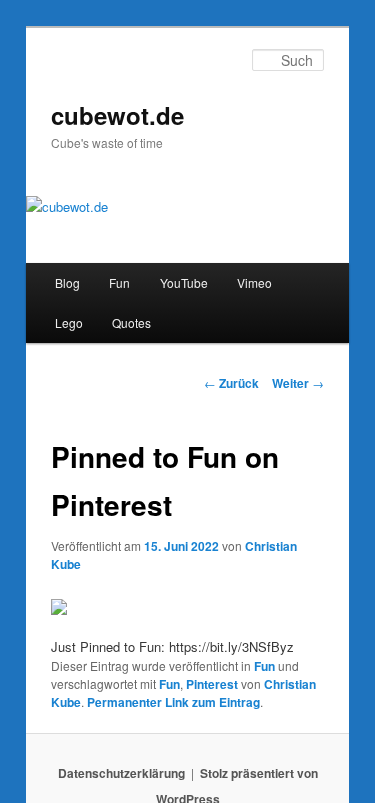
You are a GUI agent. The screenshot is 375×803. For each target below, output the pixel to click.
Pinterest (212, 684)
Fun (119, 282)
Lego (69, 322)
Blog (67, 282)
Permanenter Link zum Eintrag (173, 702)
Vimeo (254, 282)
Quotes (131, 322)
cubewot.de (117, 115)
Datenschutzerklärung (121, 773)
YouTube (184, 282)
